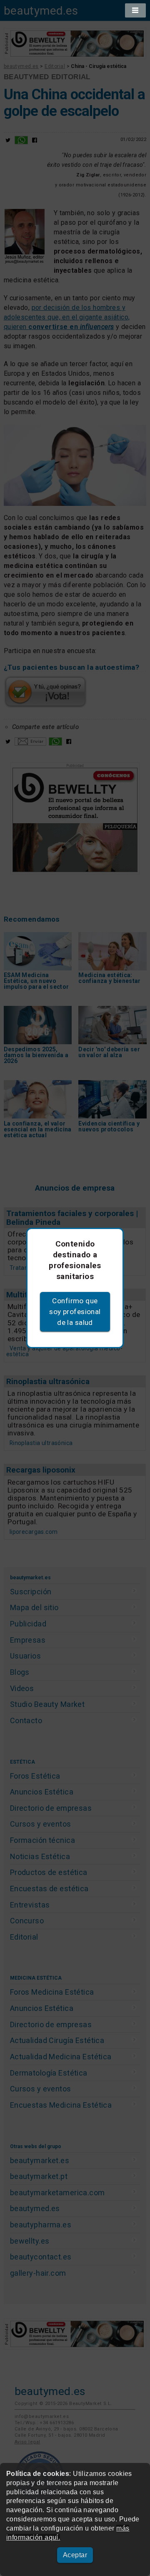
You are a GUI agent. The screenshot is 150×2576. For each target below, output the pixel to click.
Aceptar (75, 2555)
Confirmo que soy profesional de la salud (75, 1312)
